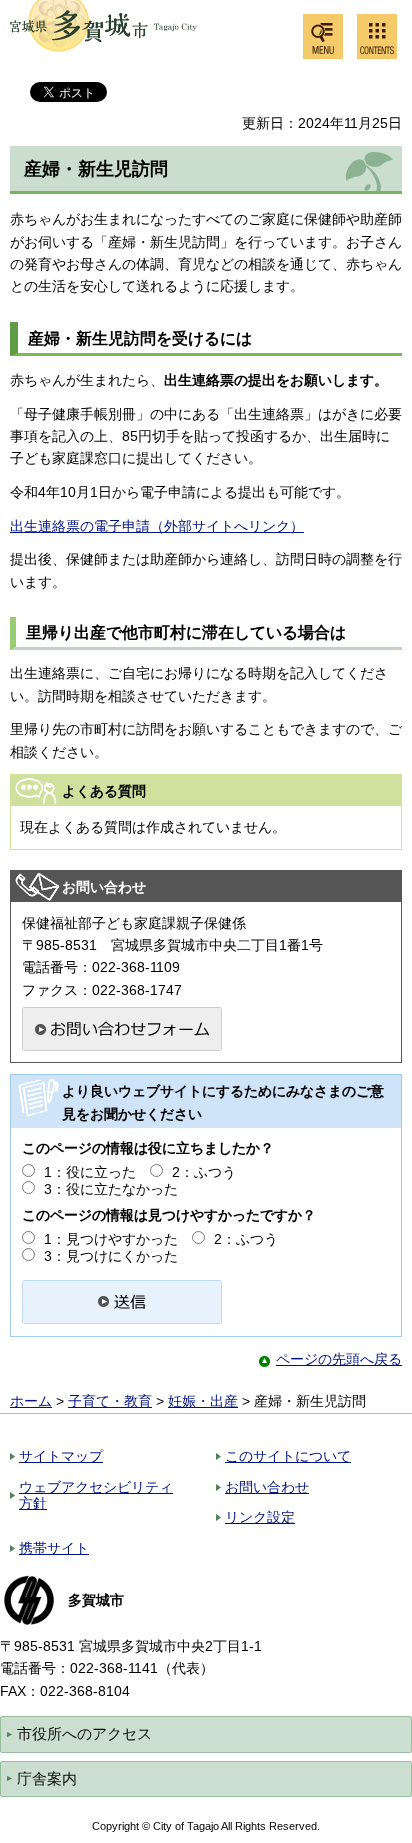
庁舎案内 (47, 1778)
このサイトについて (288, 1456)
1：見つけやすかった (111, 1239)
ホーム (31, 1401)
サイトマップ (61, 1456)
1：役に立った (90, 1172)
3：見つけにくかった (111, 1256)
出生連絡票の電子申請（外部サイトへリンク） (157, 526)
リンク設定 (260, 1517)
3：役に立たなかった (111, 1189)
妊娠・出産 (203, 1401)
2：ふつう (204, 1172)
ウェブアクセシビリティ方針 (96, 1495)
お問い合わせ (267, 1487)
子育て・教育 (110, 1401)
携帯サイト (54, 1548)
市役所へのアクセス (84, 1733)
